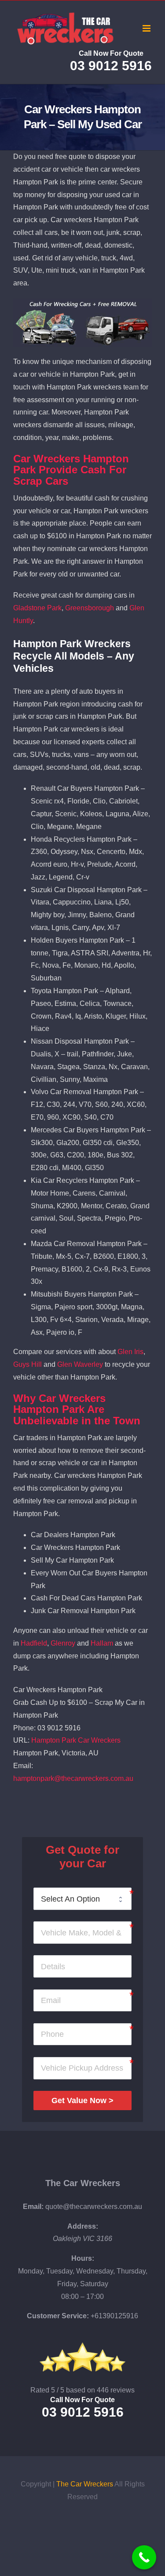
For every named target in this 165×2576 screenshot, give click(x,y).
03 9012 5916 (111, 66)
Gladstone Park (37, 608)
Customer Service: (58, 2316)
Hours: (83, 2258)
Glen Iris (130, 1352)
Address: (83, 2226)
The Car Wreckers (83, 2183)
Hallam (102, 1643)
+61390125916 (114, 2316)
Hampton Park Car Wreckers (76, 1740)
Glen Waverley (80, 1364)
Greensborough (90, 608)
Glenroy (63, 1643)
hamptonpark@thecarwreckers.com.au (73, 1778)
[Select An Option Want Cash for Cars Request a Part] (82, 1899)
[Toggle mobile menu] (147, 28)
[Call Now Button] (144, 2557)
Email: (33, 2207)
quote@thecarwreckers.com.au (94, 2207)
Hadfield (34, 1643)
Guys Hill (27, 1364)
